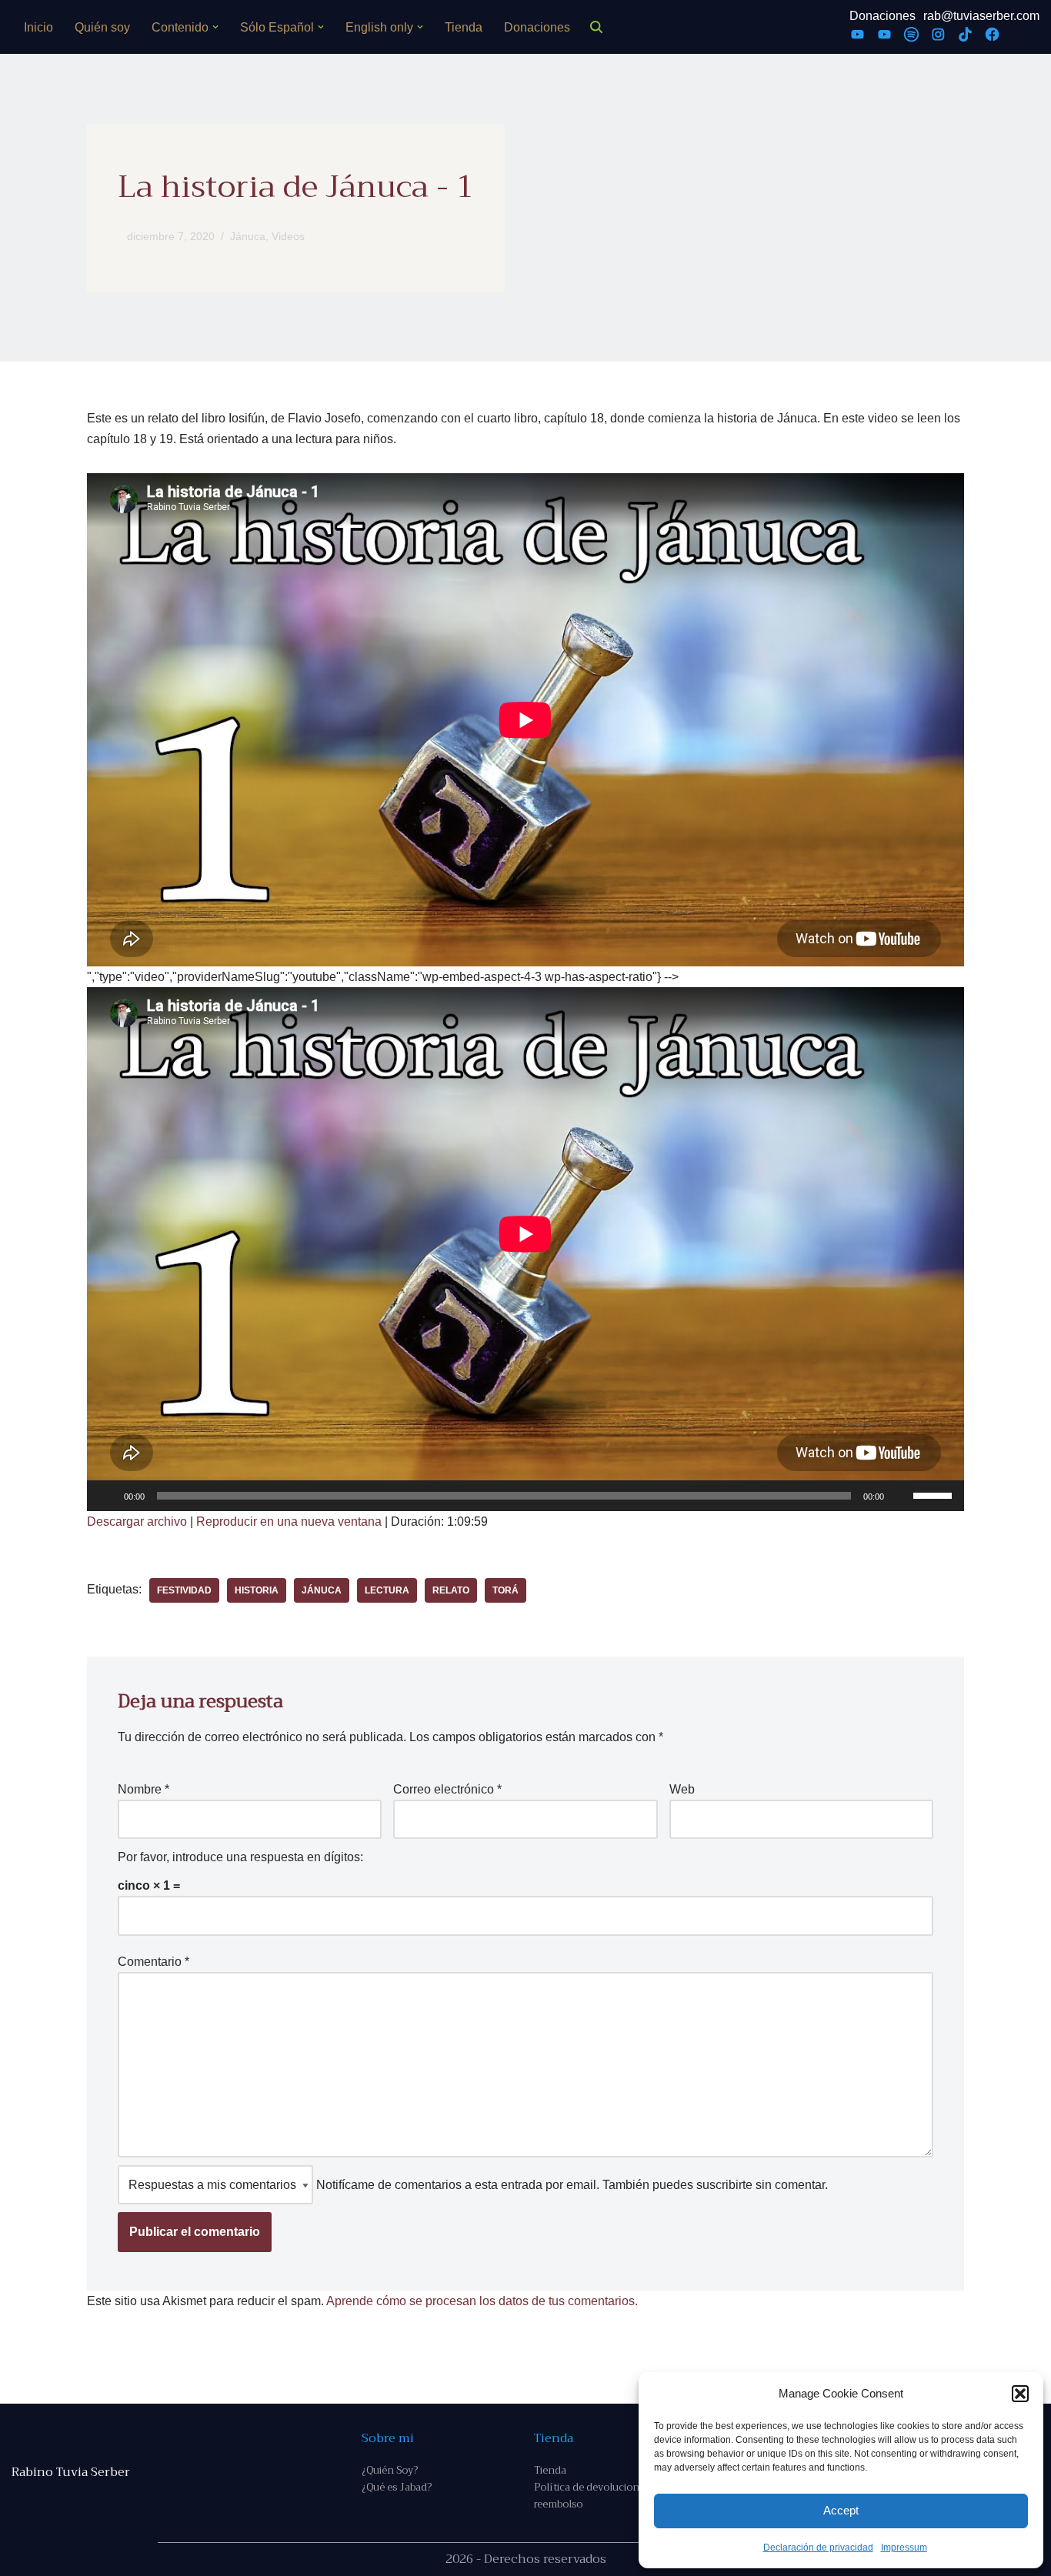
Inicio (38, 27)
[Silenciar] (901, 1496)
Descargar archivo (137, 1522)
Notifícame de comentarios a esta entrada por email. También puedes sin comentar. (571, 2185)
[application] (525, 1496)
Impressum (904, 2548)
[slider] (935, 1494)
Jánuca (248, 236)
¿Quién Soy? (390, 2470)
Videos (288, 236)
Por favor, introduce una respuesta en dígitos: (240, 1857)
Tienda (464, 27)
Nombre (143, 1789)
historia (257, 1590)
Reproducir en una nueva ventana (289, 1522)
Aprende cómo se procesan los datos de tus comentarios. (482, 2301)
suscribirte (724, 2185)
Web (682, 1789)
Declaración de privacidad (818, 2548)
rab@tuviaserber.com (981, 16)
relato (451, 1590)
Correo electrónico (447, 1789)
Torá (505, 1590)
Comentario (153, 1962)
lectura (387, 1590)
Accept (841, 2510)
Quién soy (102, 27)
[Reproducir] (107, 1496)
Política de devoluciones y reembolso (596, 2496)
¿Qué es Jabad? (397, 2487)
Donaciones (537, 27)
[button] (1020, 2394)
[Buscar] (596, 27)
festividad (184, 1590)
